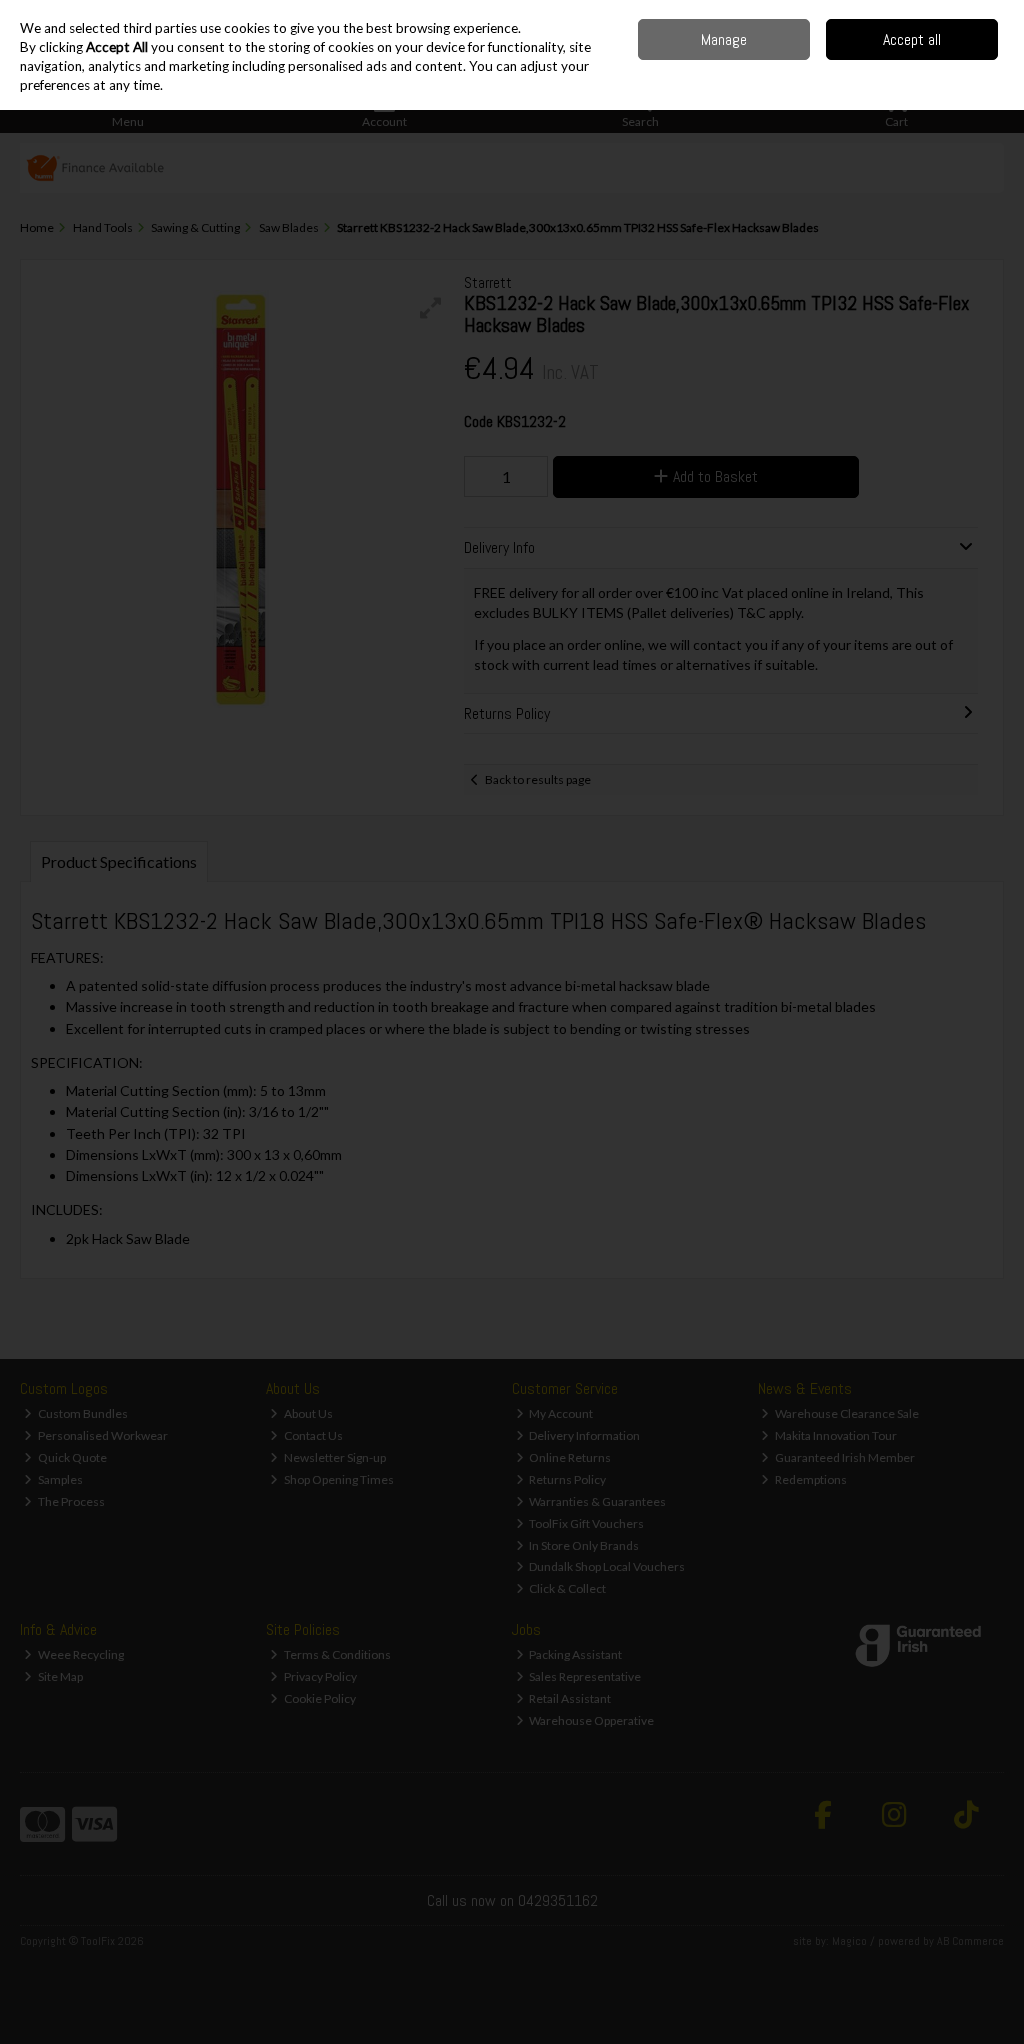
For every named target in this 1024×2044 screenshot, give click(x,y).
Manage (724, 39)
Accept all (912, 39)
